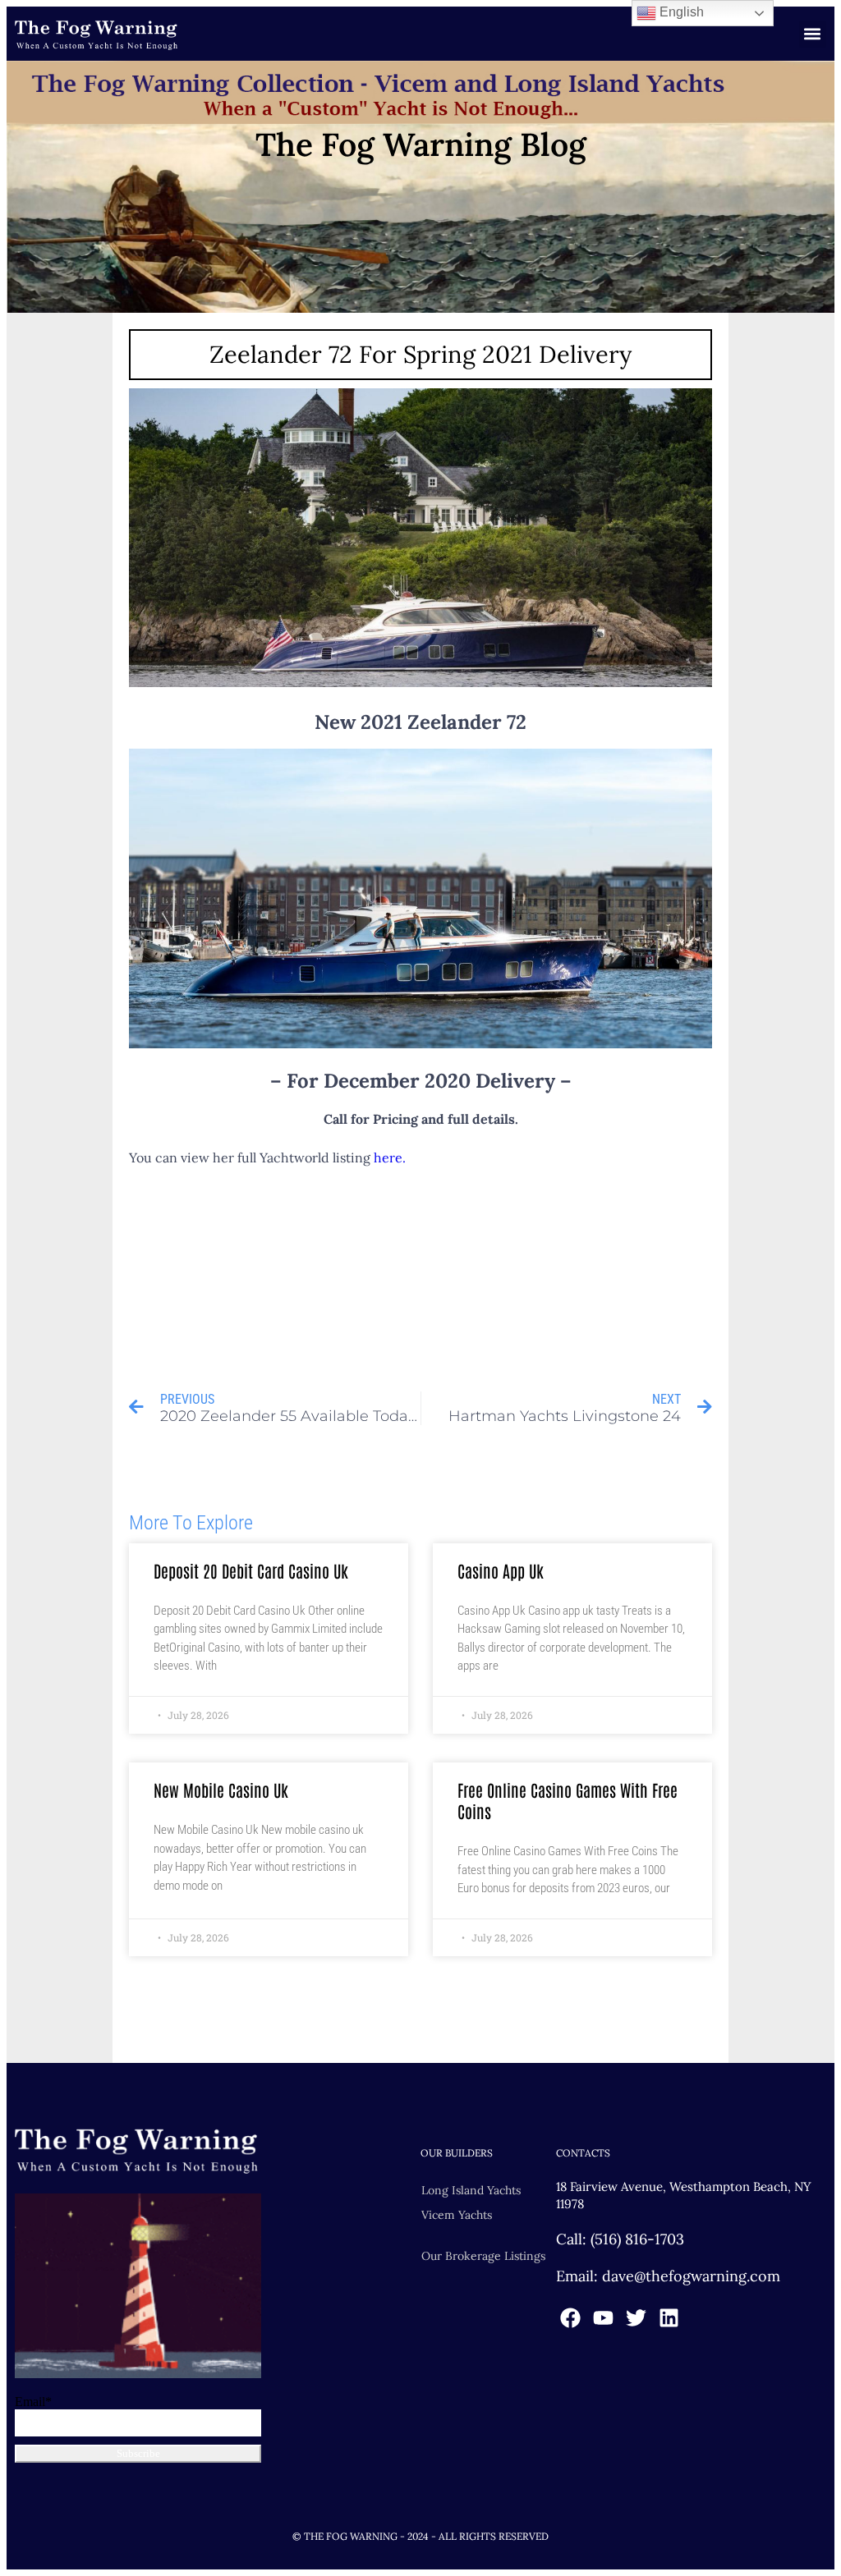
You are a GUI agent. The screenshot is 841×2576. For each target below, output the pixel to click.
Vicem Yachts (457, 2215)
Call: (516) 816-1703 (620, 2239)
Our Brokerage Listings (483, 2256)
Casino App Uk (501, 1570)
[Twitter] (636, 2318)
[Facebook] (570, 2318)
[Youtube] (603, 2318)
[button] (813, 34)
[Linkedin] (669, 2318)
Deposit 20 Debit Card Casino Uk (251, 1570)
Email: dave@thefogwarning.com (668, 2276)
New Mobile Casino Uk (221, 1790)
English (680, 12)
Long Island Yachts (471, 2190)
